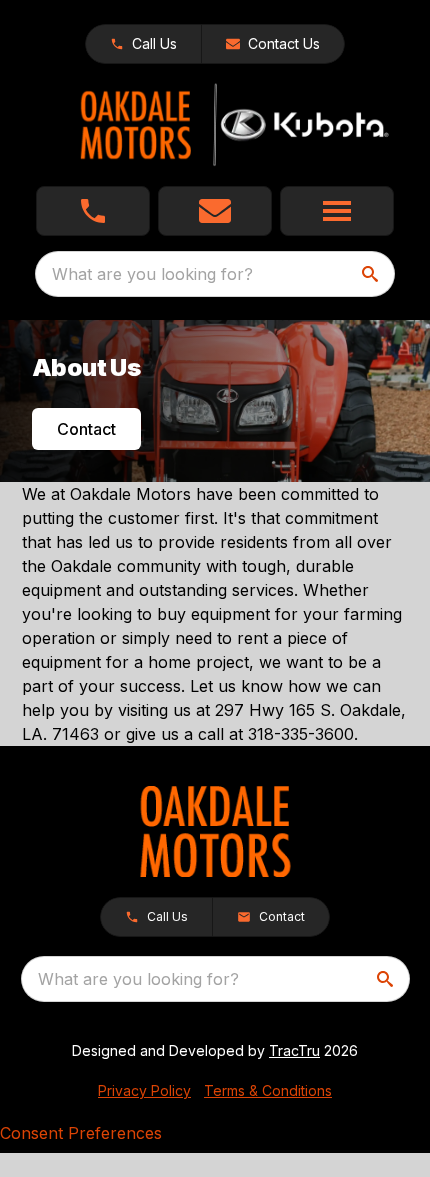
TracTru (294, 1050)
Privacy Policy (144, 1090)
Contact (86, 429)
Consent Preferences (81, 1133)
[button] (143, 44)
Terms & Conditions (268, 1090)
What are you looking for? (152, 274)
